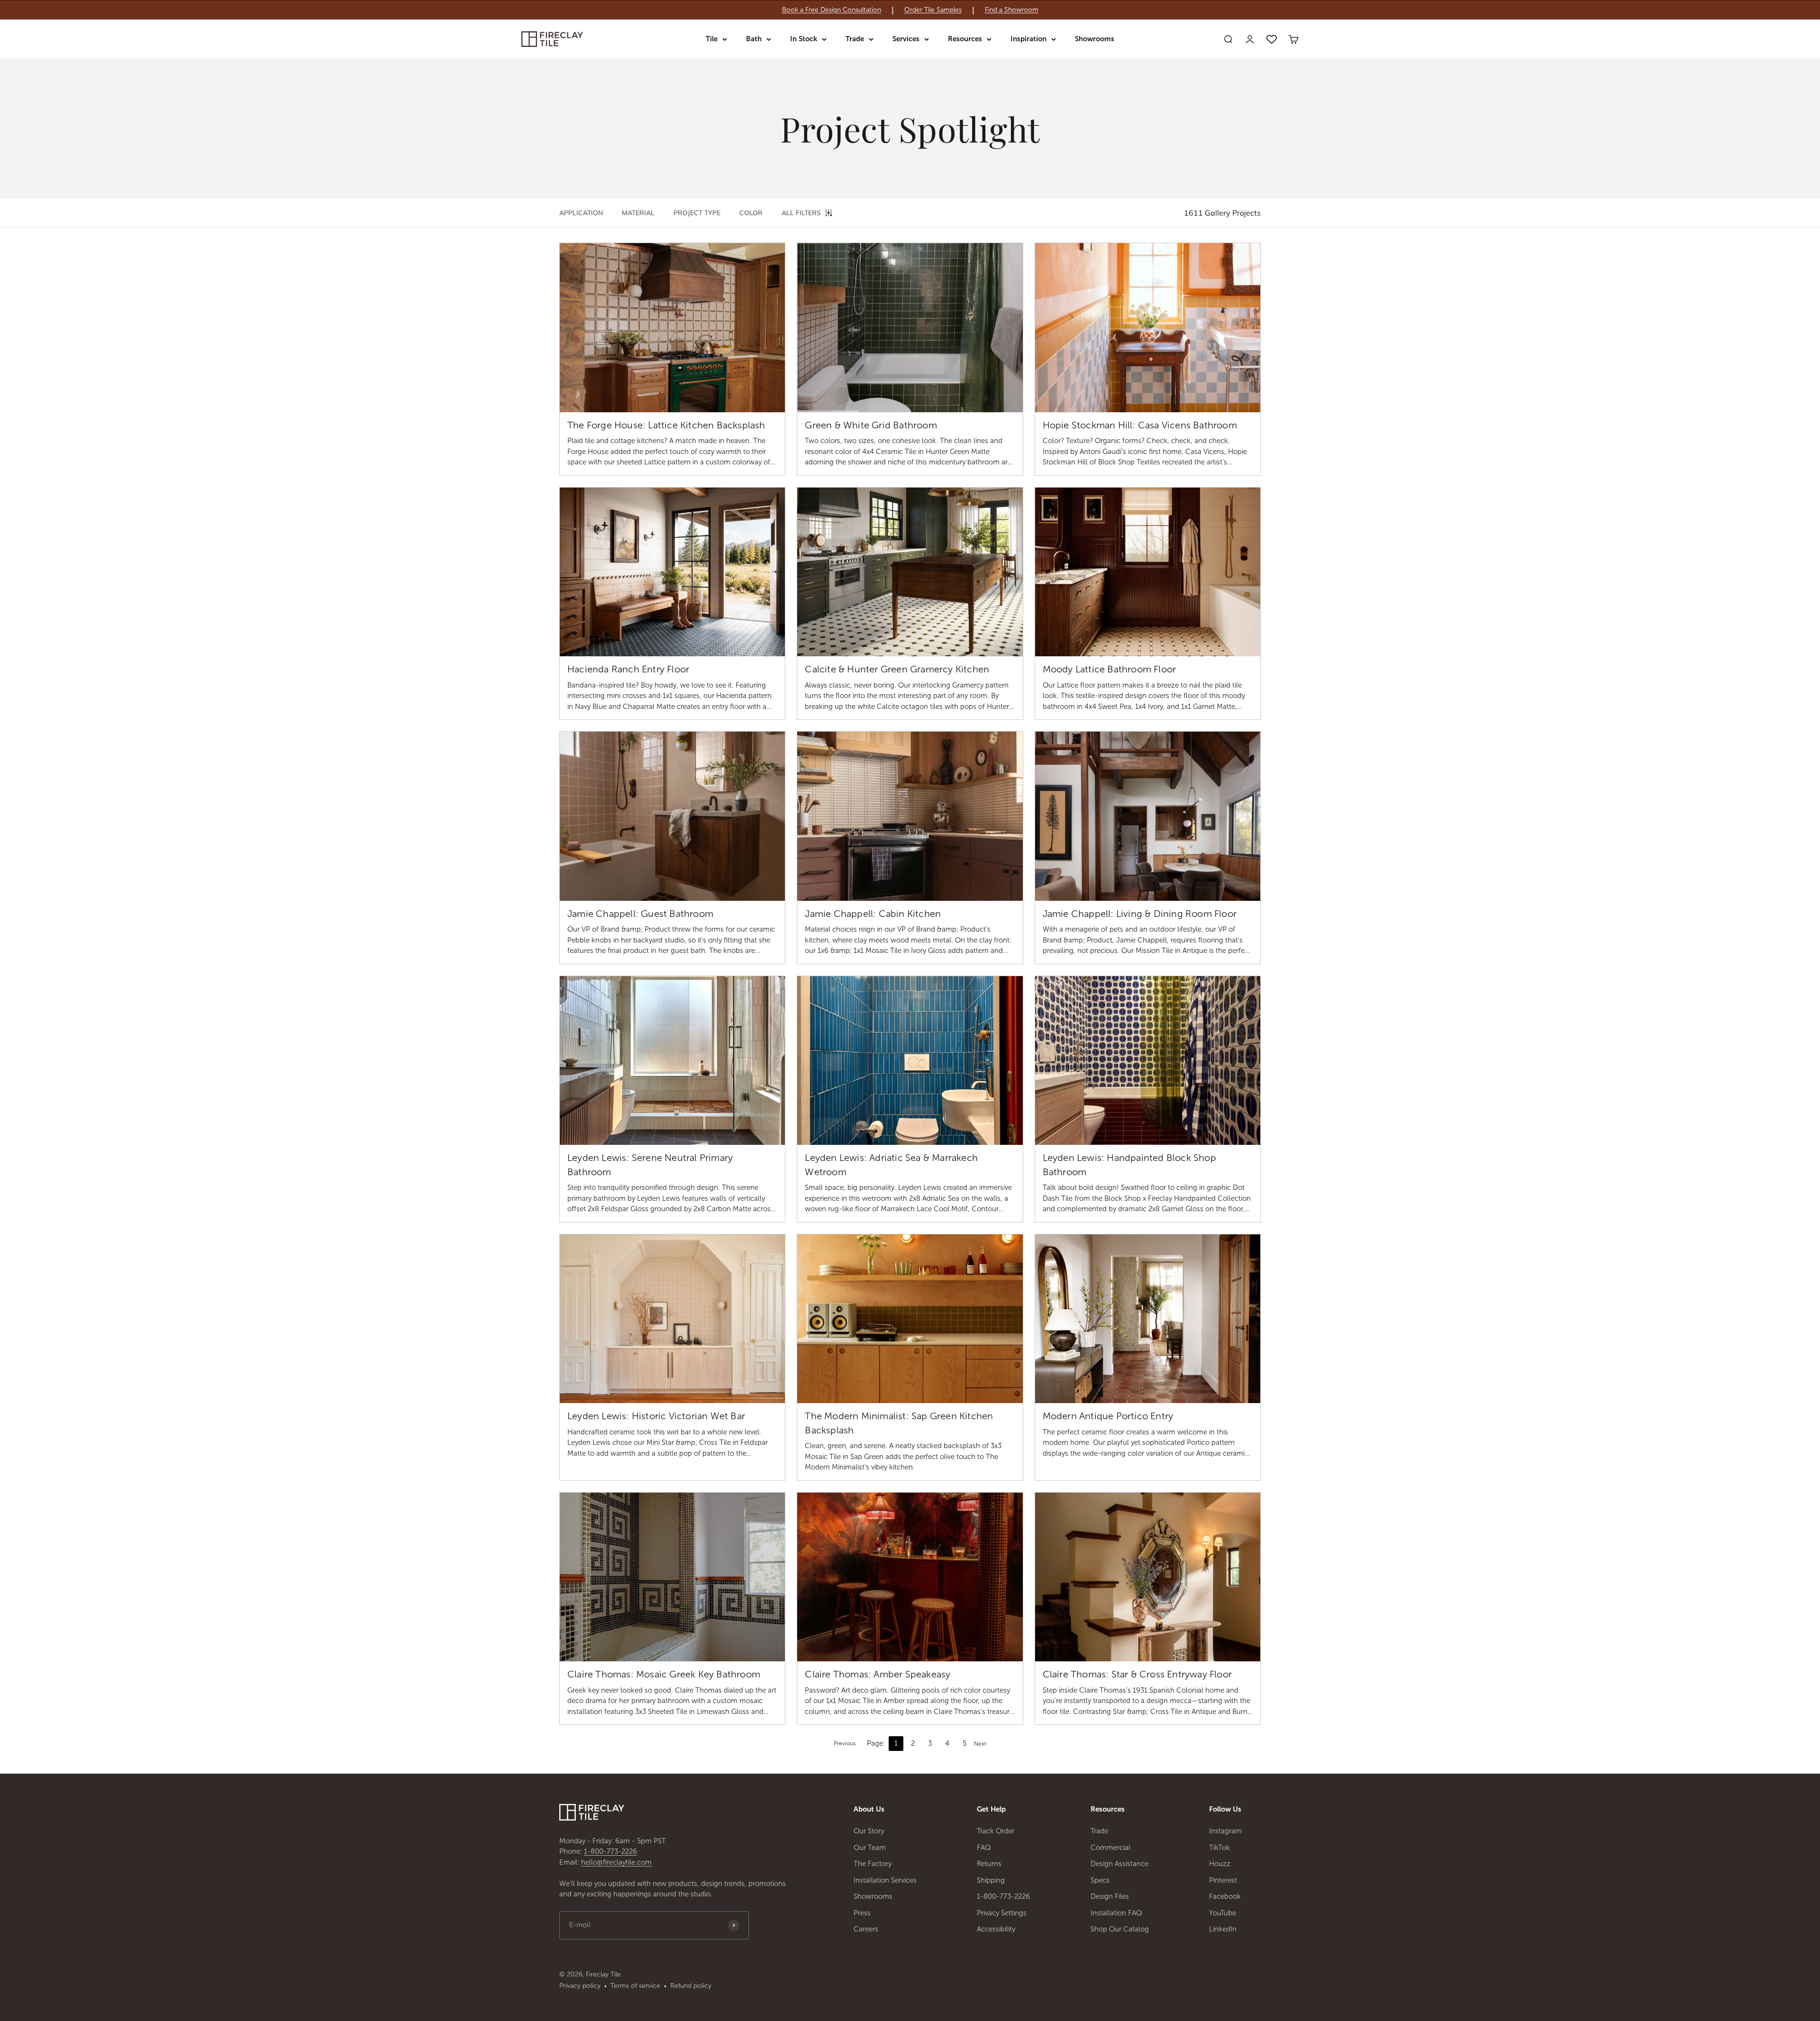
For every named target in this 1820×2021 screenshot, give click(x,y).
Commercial (1110, 1848)
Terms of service (635, 1986)
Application (581, 213)
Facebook (1225, 1896)
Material (638, 213)
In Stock (804, 39)
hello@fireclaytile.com (616, 1862)
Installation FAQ (1116, 1913)
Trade (855, 39)
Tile (712, 39)
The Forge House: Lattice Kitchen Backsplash (666, 425)
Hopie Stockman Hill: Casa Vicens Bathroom (1140, 425)
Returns (989, 1864)
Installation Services (885, 1880)
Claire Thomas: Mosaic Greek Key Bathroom (664, 1674)
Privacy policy (580, 1986)
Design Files (1110, 1896)
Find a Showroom (1012, 10)
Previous (845, 1743)
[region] (910, 10)
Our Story (869, 1831)
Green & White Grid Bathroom (871, 425)
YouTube (1223, 1913)
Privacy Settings (1002, 1913)
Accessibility (996, 1929)
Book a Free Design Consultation (832, 10)
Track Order (996, 1831)
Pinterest (1223, 1880)
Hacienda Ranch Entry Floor (628, 669)
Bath (754, 39)
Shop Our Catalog (1120, 1929)
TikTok (1219, 1848)
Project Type (697, 213)
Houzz (1220, 1864)
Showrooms (1095, 39)
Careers (866, 1929)
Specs (1100, 1880)
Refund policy (691, 1986)
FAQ (984, 1848)
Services (906, 39)
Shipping (991, 1880)
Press (862, 1913)
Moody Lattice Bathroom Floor (1110, 669)
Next (980, 1744)
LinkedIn (1223, 1929)
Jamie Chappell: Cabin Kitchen (873, 914)
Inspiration (1028, 39)
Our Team (870, 1848)
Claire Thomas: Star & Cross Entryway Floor (1137, 1674)
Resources (965, 39)
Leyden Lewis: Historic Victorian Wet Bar (656, 1416)
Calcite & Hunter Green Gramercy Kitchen (897, 669)
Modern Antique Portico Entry (1108, 1416)
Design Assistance (1119, 1864)
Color (751, 213)
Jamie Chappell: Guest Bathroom (640, 914)
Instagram (1225, 1831)
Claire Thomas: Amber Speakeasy (878, 1674)
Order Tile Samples (933, 10)
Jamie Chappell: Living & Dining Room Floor (1140, 914)
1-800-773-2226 (610, 1851)
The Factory (873, 1864)
